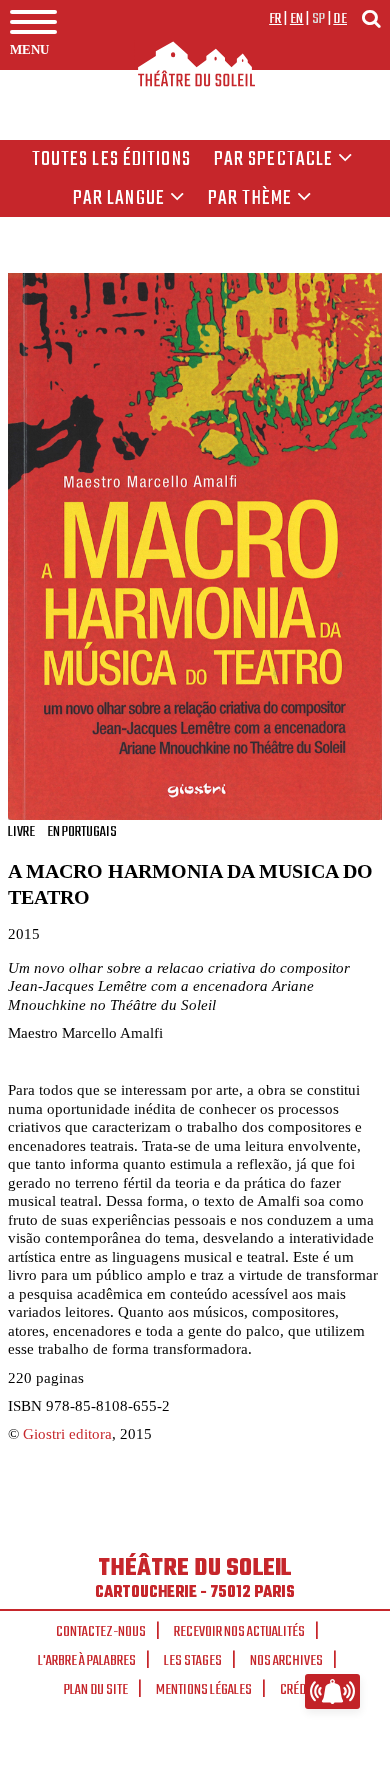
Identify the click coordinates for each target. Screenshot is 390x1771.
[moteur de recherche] (371, 18)
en (297, 19)
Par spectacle (274, 160)
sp (319, 19)
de (340, 19)
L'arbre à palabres (87, 1661)
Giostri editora (67, 1433)
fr (275, 19)
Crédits (301, 1690)
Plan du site (96, 1690)
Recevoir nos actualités (239, 1632)
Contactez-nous (101, 1632)
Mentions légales (204, 1690)
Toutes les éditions (111, 160)
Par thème (250, 199)
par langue (119, 199)
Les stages (193, 1661)
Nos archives (286, 1661)
